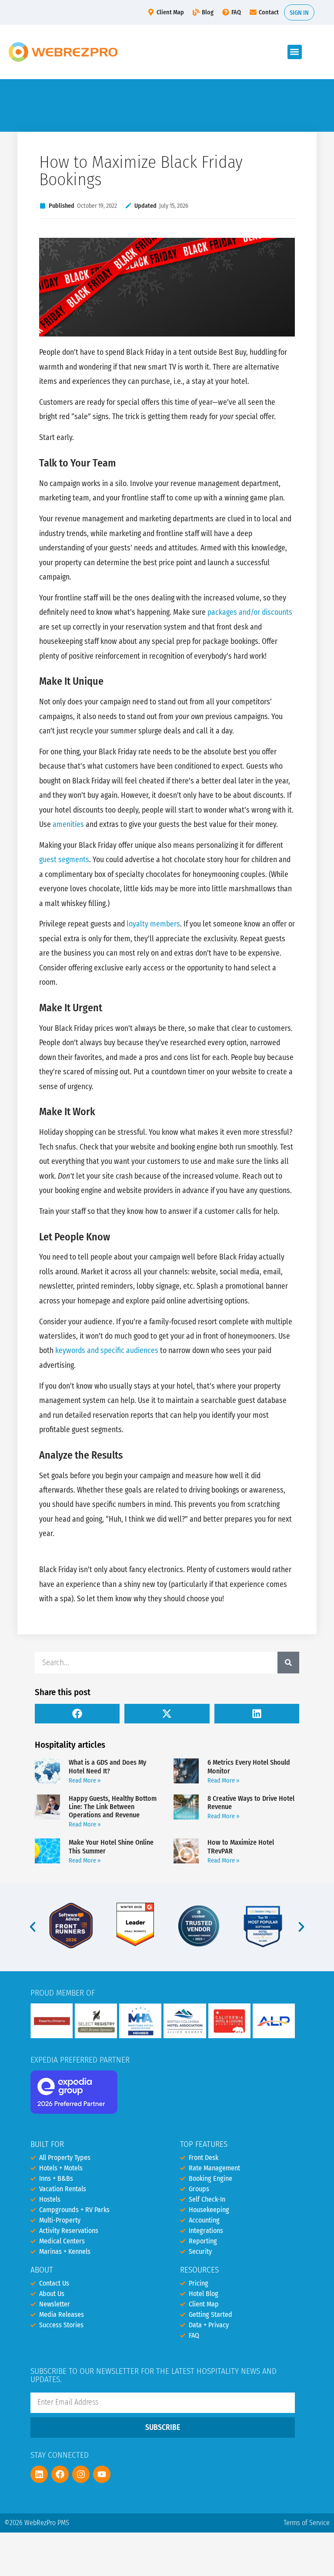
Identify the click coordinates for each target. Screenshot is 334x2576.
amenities (68, 825)
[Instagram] (81, 2474)
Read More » (85, 1781)
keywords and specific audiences (107, 1351)
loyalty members (153, 924)
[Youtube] (102, 2474)
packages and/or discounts (250, 612)
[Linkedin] (39, 2474)
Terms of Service (307, 2523)
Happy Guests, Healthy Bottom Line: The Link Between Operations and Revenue (113, 1807)
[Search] (288, 1663)
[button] (295, 52)
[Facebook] (60, 2474)
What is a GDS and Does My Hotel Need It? (107, 1766)
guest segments (64, 860)
